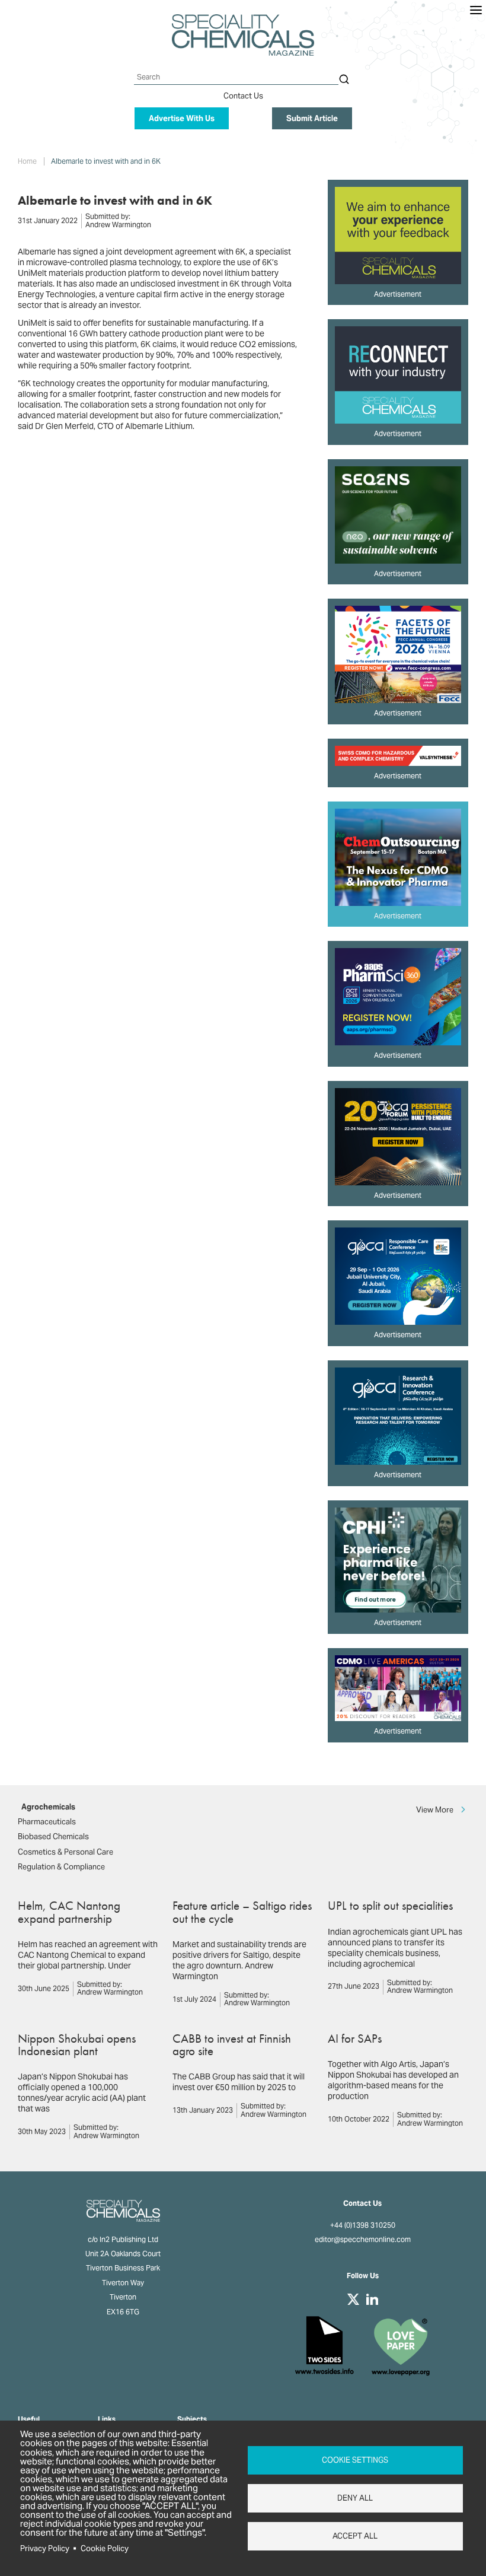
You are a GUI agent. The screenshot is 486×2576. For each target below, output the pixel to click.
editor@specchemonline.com (363, 2240)
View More (435, 1809)
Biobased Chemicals (53, 1836)
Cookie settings (355, 2460)
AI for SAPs (355, 2038)
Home (27, 161)
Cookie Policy (105, 2548)
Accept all (355, 2536)
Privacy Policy (45, 2548)
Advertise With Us (182, 118)
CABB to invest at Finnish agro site (232, 2044)
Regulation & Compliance (61, 1867)
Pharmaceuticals (47, 1822)
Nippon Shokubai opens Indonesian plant (77, 2044)
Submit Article (312, 118)
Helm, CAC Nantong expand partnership (69, 1912)
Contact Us (243, 96)
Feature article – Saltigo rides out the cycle (242, 1912)
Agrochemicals (48, 1807)
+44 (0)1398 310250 (363, 2225)
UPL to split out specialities (390, 1905)
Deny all (355, 2498)
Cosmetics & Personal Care (65, 1852)
